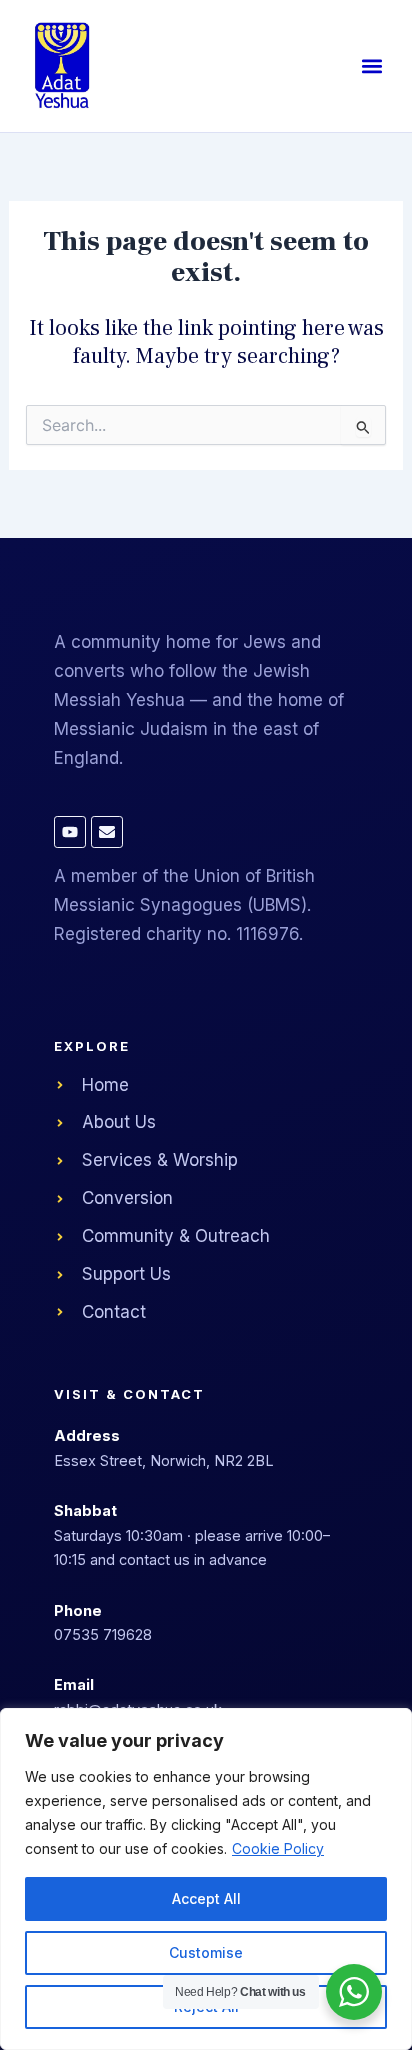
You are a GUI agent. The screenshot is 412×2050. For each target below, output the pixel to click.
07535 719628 (103, 1634)
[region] (206, 1879)
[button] (371, 66)
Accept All (206, 1898)
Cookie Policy (278, 1848)
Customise (206, 1952)
